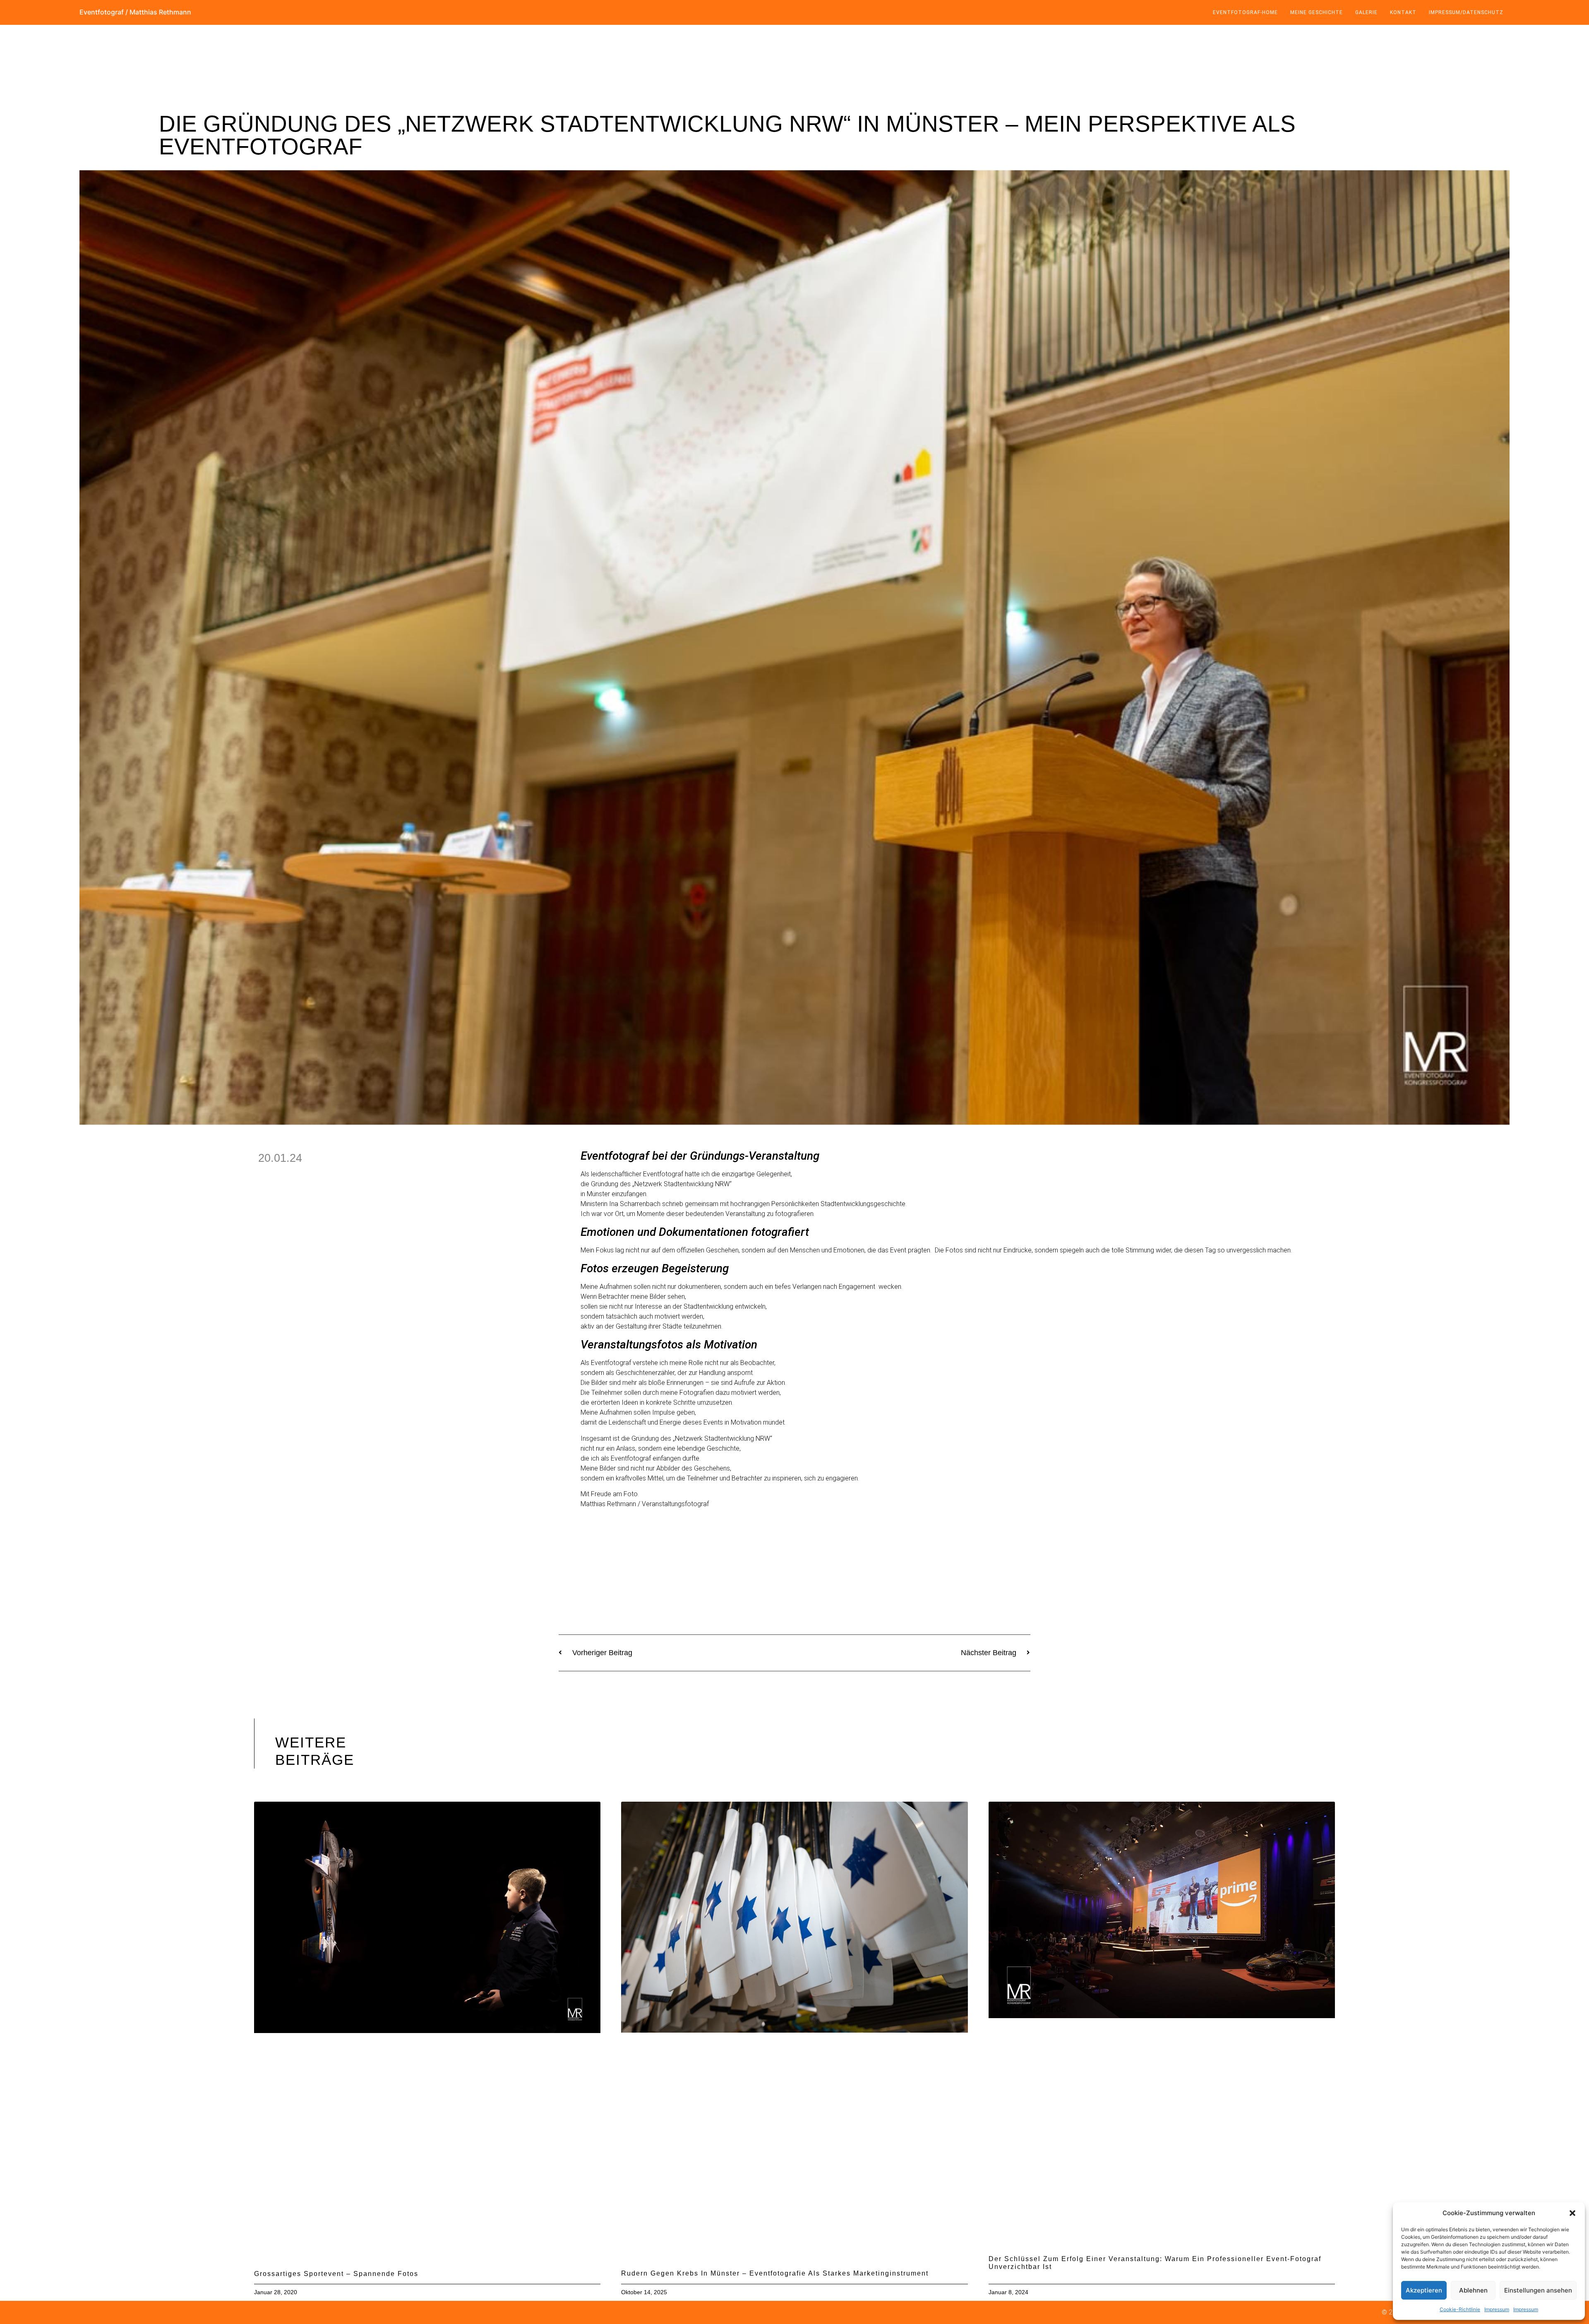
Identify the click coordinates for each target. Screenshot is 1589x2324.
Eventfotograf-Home (1245, 12)
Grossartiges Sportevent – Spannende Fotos (336, 2274)
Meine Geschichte (1317, 12)
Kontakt (1403, 12)
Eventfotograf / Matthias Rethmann (135, 12)
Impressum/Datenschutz (1466, 12)
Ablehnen (1473, 2290)
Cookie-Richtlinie (1460, 2309)
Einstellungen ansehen (1538, 2290)
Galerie (1366, 12)
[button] (1572, 2213)
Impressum (1497, 2309)
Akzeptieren (1424, 2290)
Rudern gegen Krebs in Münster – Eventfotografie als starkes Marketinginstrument (775, 2273)
